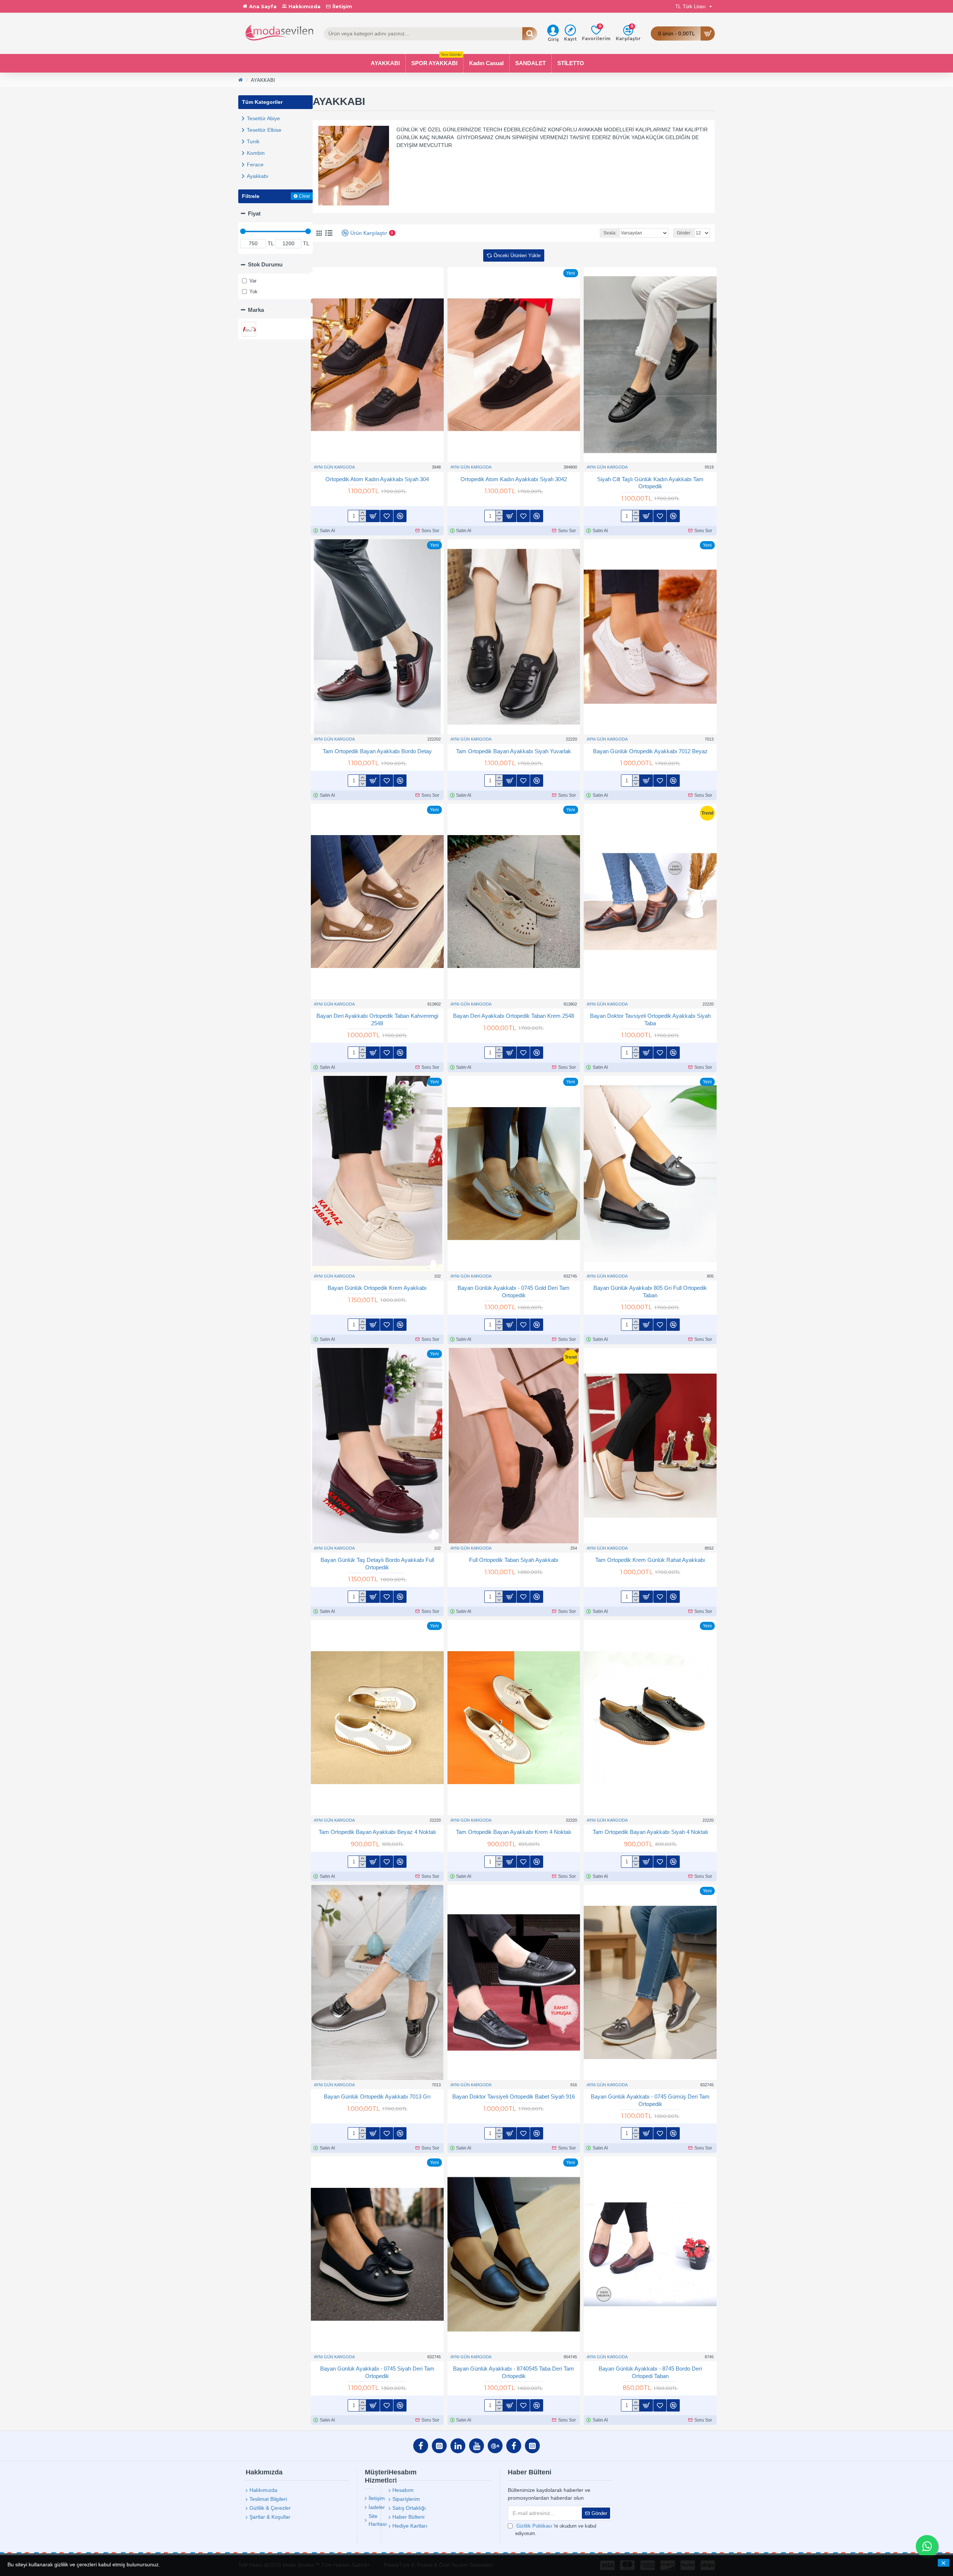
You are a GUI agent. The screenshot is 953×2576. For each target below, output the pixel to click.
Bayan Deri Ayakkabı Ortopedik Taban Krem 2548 (514, 1016)
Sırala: (610, 233)
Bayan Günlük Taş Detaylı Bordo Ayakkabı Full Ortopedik (377, 1564)
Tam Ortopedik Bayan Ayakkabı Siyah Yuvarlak (514, 751)
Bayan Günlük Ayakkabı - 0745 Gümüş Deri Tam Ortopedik (650, 2100)
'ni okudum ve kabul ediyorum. (556, 2530)
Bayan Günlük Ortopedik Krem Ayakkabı (377, 1288)
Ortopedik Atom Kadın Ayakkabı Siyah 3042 (514, 479)
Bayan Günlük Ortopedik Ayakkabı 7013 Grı (377, 2096)
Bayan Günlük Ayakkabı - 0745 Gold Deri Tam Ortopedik (514, 1292)
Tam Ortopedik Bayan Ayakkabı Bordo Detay (377, 751)
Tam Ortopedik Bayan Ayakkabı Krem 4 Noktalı (514, 1832)
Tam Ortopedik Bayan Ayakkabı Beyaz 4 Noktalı (377, 1832)
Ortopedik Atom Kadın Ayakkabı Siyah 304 (377, 479)
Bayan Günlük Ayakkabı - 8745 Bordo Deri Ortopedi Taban (650, 2372)
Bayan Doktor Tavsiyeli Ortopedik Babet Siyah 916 (514, 2096)
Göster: (684, 233)
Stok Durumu (265, 264)
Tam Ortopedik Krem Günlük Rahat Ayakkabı (650, 1560)
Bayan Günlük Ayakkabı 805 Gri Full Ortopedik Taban (650, 1292)
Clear (305, 196)
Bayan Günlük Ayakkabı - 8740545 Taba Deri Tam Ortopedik (514, 2372)
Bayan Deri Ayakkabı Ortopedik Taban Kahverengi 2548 (377, 1019)
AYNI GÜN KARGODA (334, 467)
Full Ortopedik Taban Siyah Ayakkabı (514, 1560)
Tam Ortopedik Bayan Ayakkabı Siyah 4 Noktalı (650, 1832)
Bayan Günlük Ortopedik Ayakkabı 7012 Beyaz (650, 751)
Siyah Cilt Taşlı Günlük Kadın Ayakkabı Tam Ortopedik (650, 483)
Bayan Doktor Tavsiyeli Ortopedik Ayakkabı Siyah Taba (650, 1019)
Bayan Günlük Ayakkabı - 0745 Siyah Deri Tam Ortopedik (377, 2372)
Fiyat (254, 213)
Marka (256, 310)
